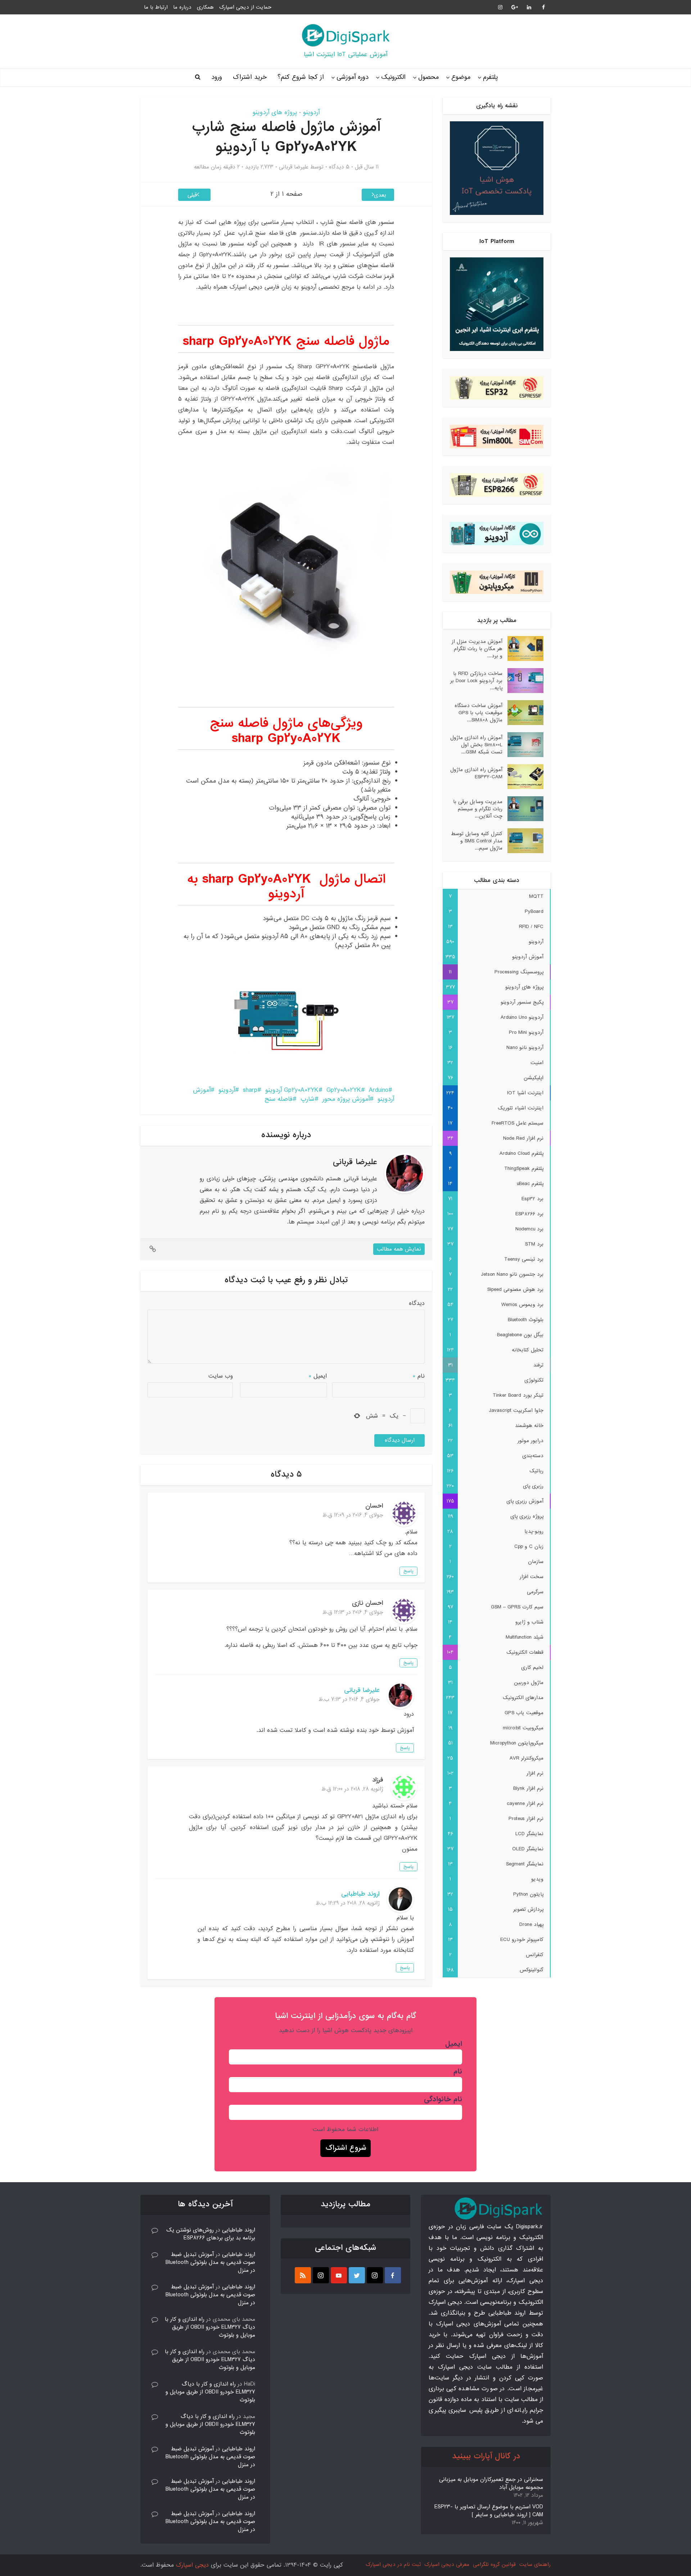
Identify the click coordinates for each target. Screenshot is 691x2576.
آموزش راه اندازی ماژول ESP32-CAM (476, 773)
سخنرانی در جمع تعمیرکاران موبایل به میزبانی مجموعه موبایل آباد (491, 2483)
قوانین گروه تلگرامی (494, 2564)
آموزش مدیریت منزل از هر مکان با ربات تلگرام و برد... (477, 648)
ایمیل (318, 1376)
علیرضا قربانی (294, 167)
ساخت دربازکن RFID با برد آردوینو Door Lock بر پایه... (476, 681)
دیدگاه (417, 1303)
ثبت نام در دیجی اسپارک (393, 2564)
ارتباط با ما (156, 7)
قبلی (192, 195)
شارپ (308, 1099)
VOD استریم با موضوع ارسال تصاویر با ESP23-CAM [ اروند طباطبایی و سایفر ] (489, 2511)
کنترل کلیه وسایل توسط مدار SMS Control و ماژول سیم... (477, 841)
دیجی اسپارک (192, 2565)
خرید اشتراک (250, 77)
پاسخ (408, 1571)
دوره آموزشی (353, 77)
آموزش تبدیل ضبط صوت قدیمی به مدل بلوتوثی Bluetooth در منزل (210, 2262)
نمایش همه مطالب (399, 1249)
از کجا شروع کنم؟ (301, 77)
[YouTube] (339, 2275)
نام (419, 1376)
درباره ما (182, 7)
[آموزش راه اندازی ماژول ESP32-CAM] (523, 777)
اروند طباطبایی (360, 1894)
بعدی (380, 195)
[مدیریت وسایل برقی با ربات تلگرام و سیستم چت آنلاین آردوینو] (523, 809)
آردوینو (311, 112)
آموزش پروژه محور (346, 1099)
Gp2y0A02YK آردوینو (292, 1090)
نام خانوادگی (443, 2099)
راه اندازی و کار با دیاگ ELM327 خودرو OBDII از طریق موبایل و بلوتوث (210, 2327)
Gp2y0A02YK (344, 1090)
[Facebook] (393, 2275)
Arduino (379, 1090)
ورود (217, 77)
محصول (428, 77)
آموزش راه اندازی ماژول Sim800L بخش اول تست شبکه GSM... (476, 745)
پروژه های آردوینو (275, 112)
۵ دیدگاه (339, 167)
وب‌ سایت (221, 1376)
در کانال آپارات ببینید (486, 2456)
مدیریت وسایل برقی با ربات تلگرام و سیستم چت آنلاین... (478, 809)
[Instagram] (375, 2275)
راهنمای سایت (535, 2564)
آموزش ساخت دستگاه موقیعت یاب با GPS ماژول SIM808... (478, 713)
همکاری (205, 7)
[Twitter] (357, 2275)
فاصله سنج (279, 1099)
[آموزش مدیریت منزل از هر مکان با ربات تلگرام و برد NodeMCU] (523, 648)
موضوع (461, 77)
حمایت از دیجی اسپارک (245, 7)
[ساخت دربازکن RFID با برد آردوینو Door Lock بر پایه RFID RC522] (523, 681)
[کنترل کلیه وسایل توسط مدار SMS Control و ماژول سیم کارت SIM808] (523, 841)
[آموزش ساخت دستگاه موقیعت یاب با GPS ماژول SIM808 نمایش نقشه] (523, 713)
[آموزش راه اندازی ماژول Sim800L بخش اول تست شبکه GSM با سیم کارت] (523, 745)
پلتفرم (490, 77)
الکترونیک (393, 77)
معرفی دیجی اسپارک (447, 2564)
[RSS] (303, 2275)
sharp (250, 1090)
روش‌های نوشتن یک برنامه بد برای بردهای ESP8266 (211, 2234)
